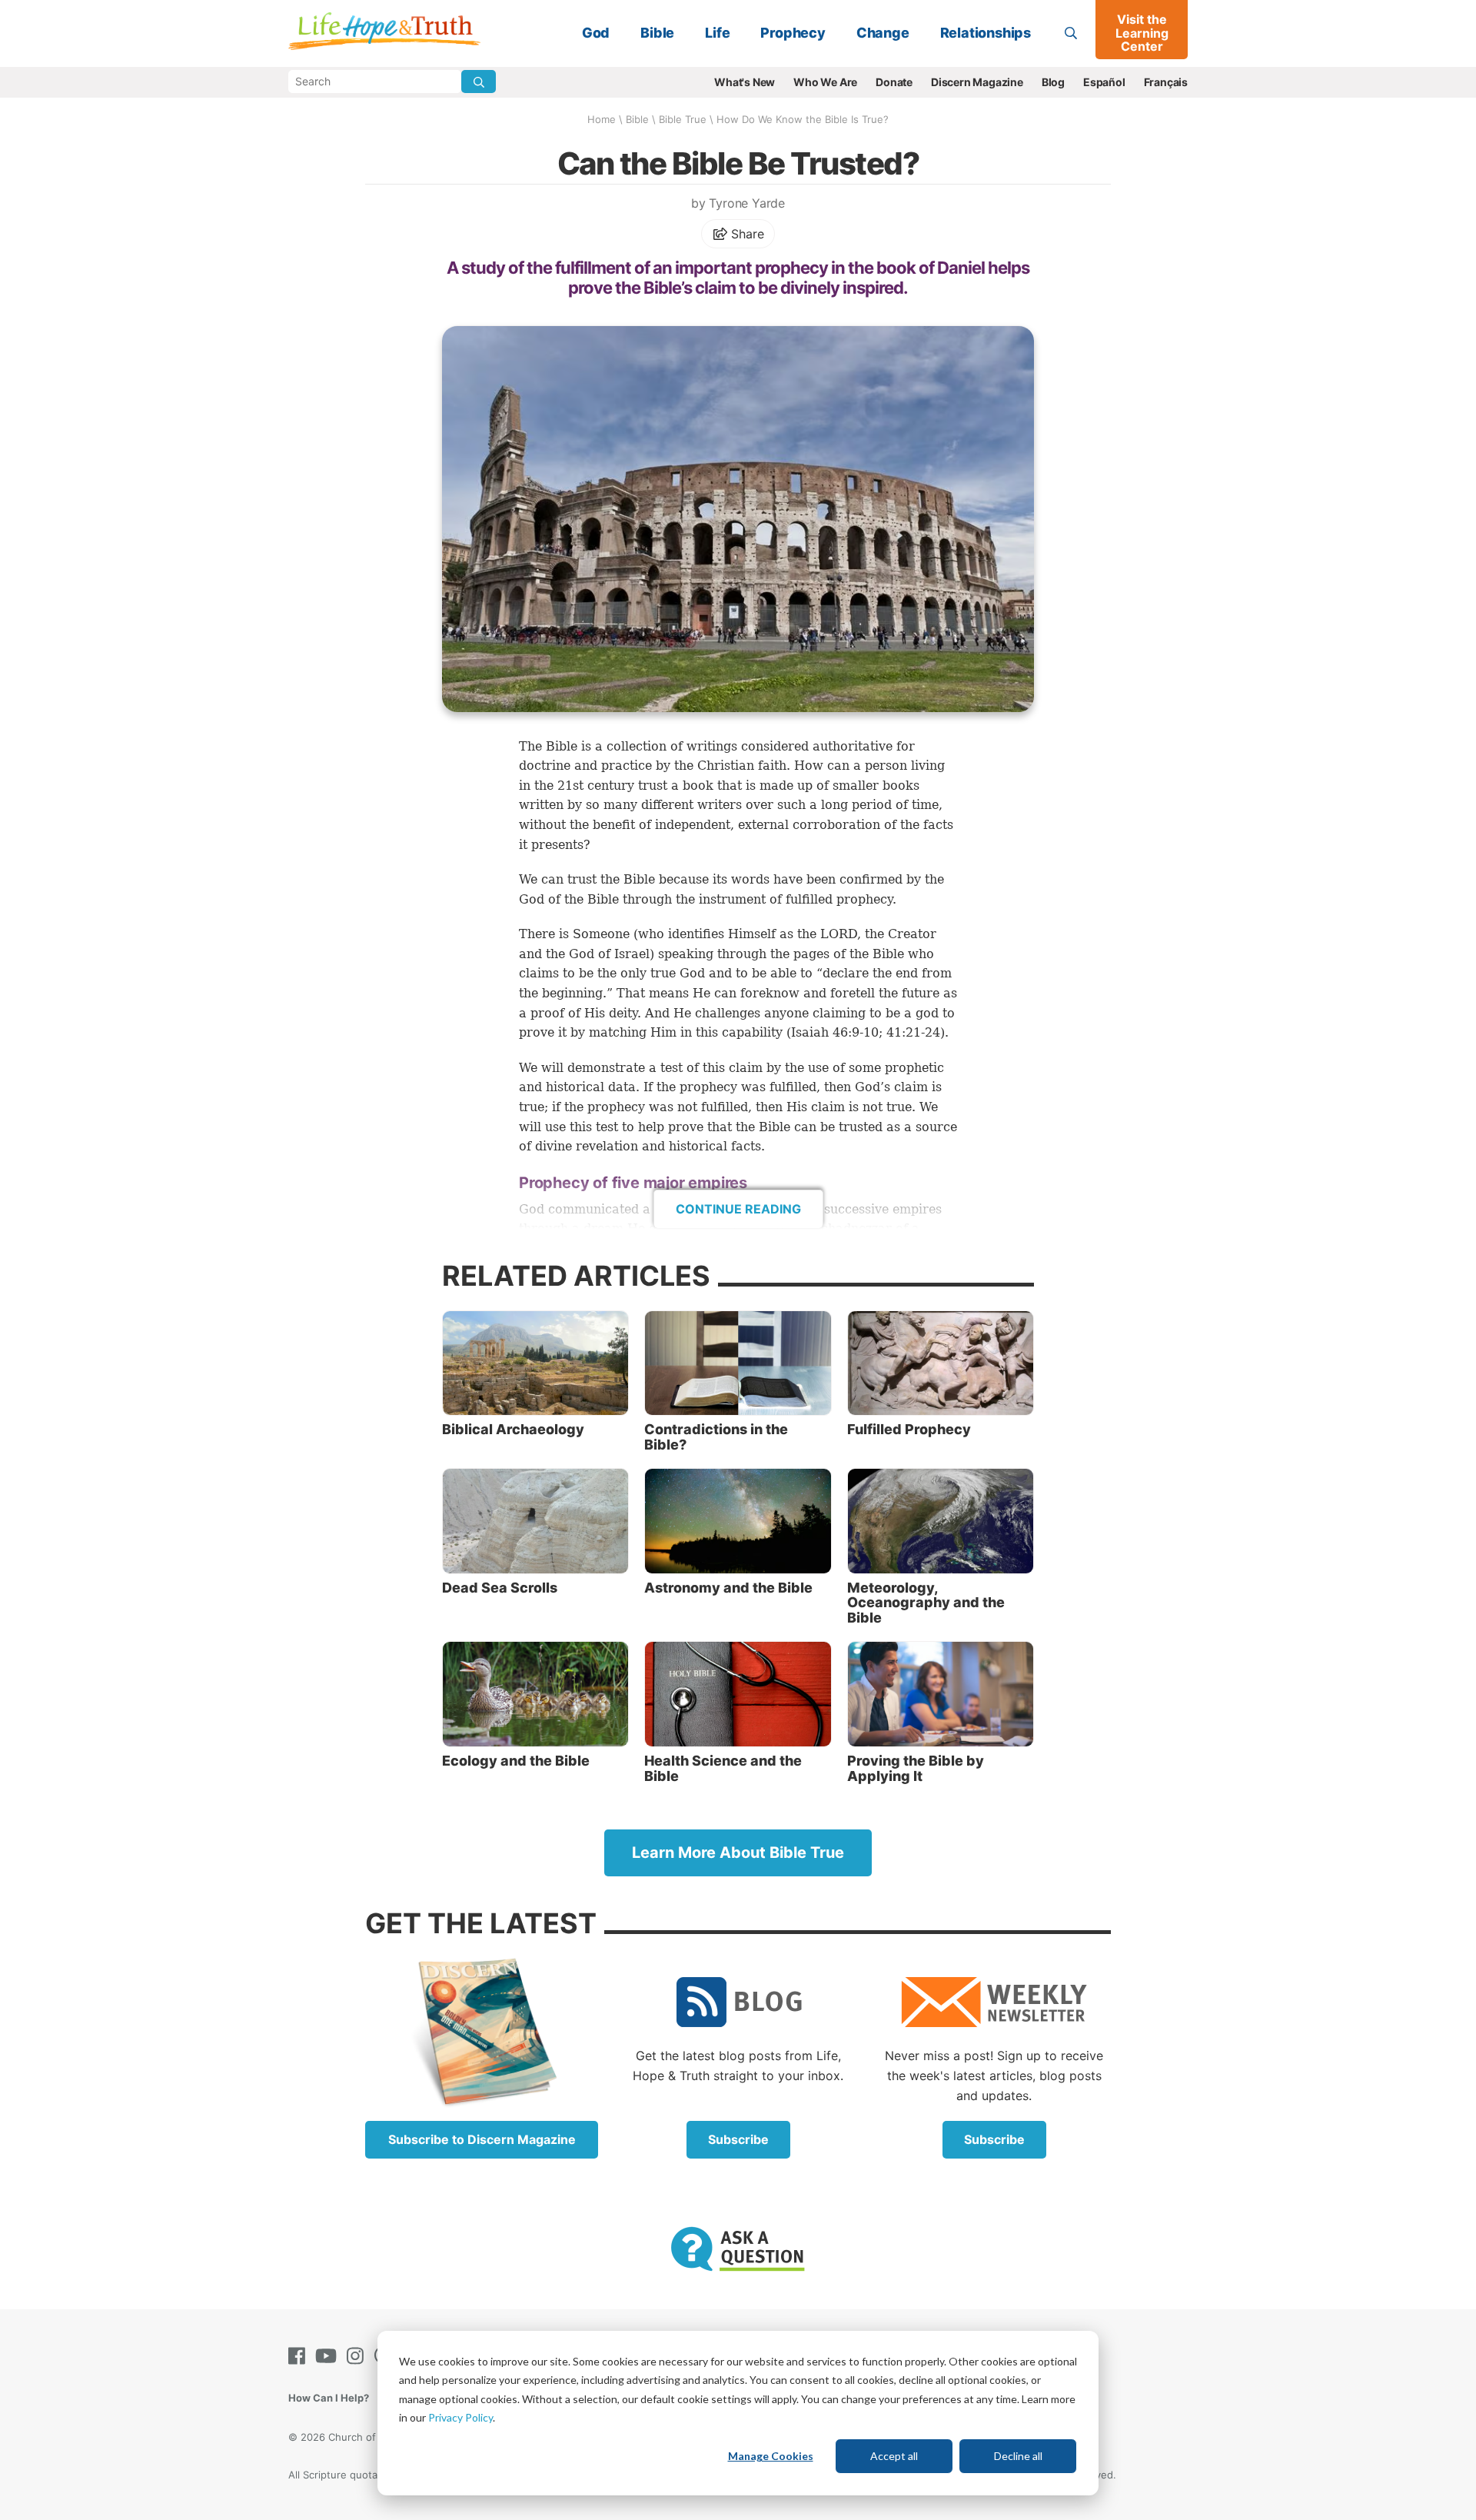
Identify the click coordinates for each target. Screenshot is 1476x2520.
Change (883, 33)
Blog (1053, 82)
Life (717, 33)
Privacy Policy (460, 2417)
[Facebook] (300, 2356)
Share (746, 234)
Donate (894, 82)
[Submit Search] (479, 82)
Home (602, 119)
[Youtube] (329, 2356)
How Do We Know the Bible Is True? (803, 119)
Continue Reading (738, 1209)
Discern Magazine (977, 82)
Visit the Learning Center (1142, 33)
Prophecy (793, 33)
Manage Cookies (771, 2456)
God (596, 33)
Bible (657, 33)
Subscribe (738, 2139)
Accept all (894, 2456)
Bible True (683, 119)
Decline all (1018, 2456)
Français (1166, 82)
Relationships (986, 33)
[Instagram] (358, 2356)
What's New (745, 82)
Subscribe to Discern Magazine (482, 2139)
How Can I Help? (329, 2398)
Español (1104, 82)
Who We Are (825, 82)
